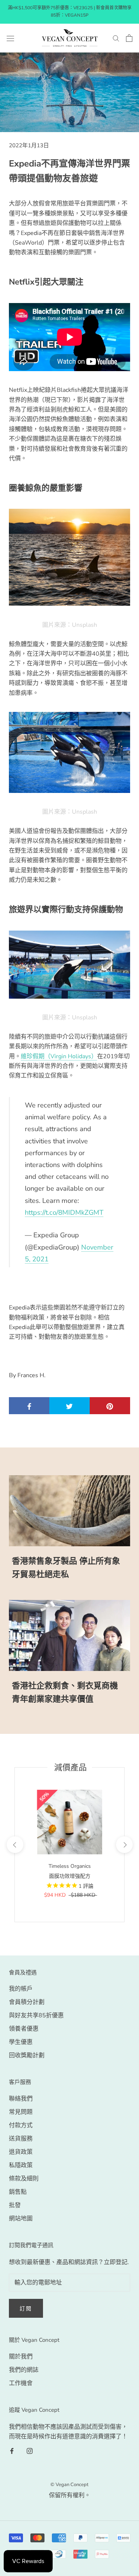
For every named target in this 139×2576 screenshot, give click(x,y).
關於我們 (21, 2357)
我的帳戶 (21, 1989)
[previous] (15, 1845)
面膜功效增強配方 (70, 1876)
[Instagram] (30, 2450)
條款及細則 (24, 2179)
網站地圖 (21, 2219)
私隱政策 (21, 2165)
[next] (124, 1845)
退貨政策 (21, 2152)
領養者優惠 (24, 2029)
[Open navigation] (10, 38)
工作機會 (21, 2383)
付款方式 (21, 2125)
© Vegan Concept (69, 2485)
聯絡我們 (21, 2099)
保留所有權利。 (70, 2495)
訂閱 (26, 2309)
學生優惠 (21, 2042)
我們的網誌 (24, 2370)
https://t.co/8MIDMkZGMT (64, 1212)
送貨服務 (21, 2139)
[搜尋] (116, 38)
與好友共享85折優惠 (36, 2015)
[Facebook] (12, 2450)
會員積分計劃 (27, 2002)
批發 (15, 2205)
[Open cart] (129, 38)
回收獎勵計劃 (27, 2055)
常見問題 (21, 2112)
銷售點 (18, 2192)
